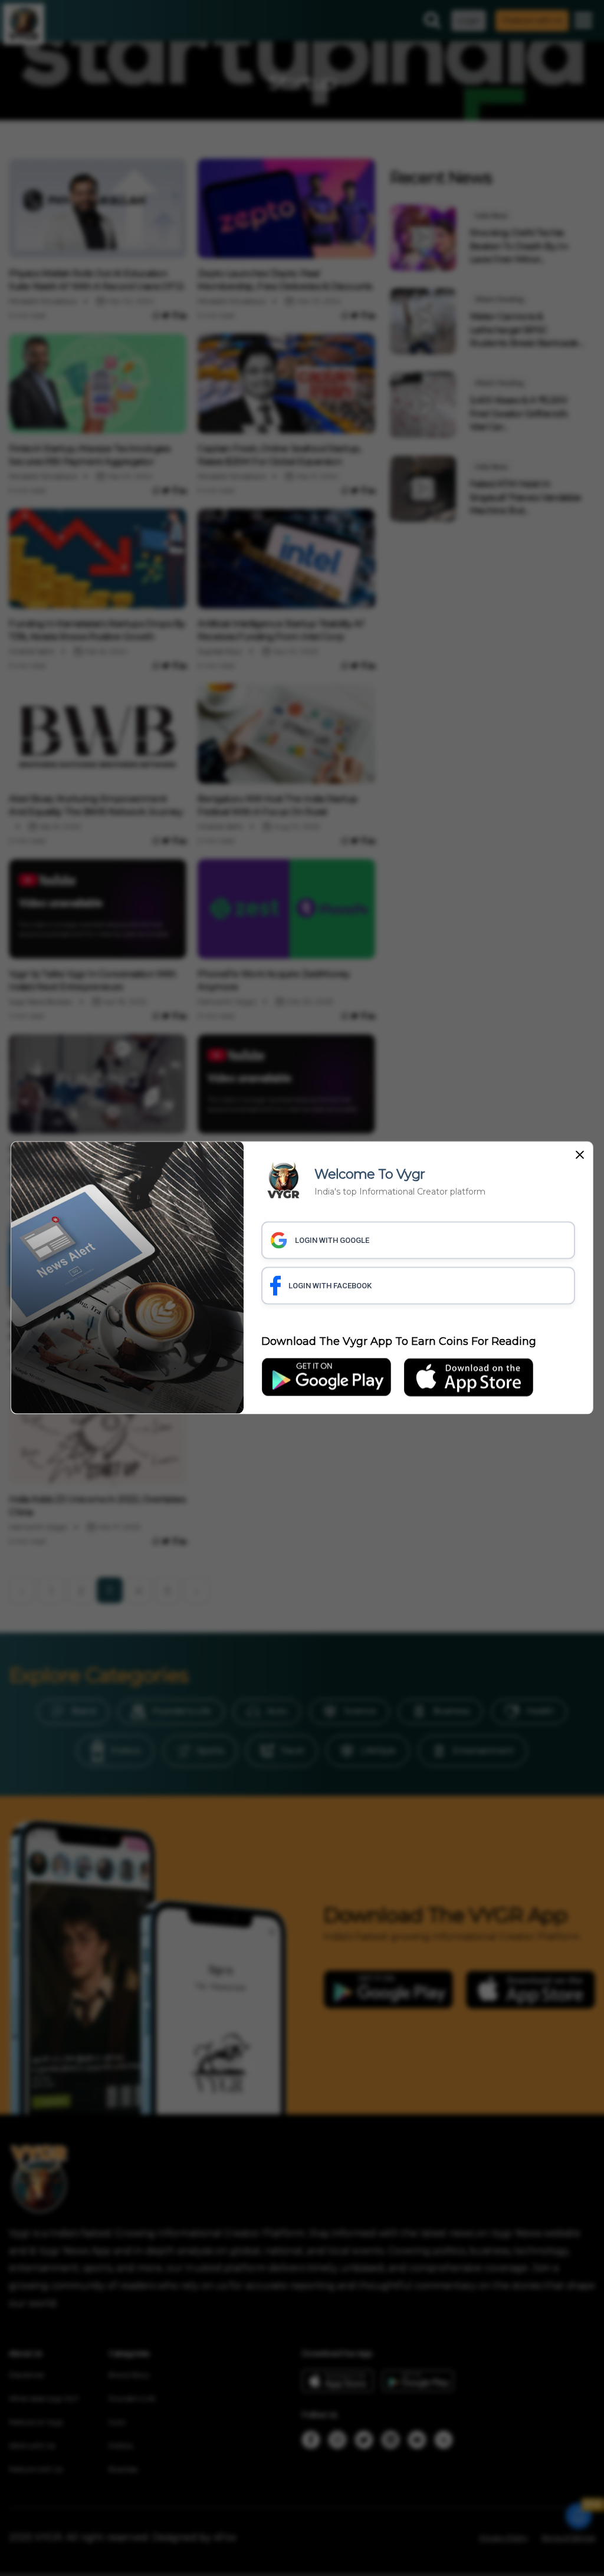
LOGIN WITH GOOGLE (332, 1240)
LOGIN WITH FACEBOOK (330, 1285)
